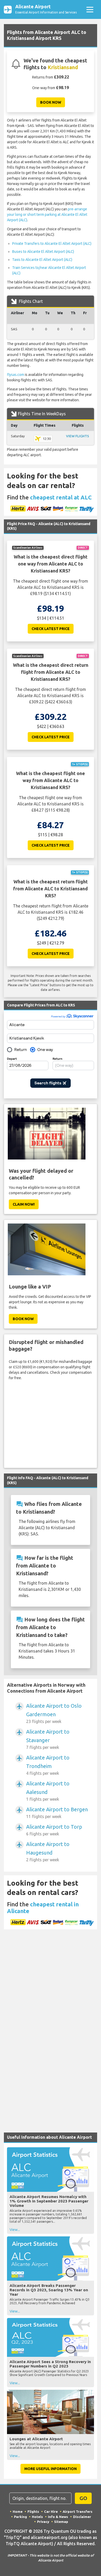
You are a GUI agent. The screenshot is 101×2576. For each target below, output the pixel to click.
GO (83, 2498)
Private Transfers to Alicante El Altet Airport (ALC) (52, 244)
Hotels (37, 2517)
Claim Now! (24, 1204)
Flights (33, 2511)
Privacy (43, 2522)
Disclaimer (82, 2517)
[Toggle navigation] (90, 9)
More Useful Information (51, 2469)
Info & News (58, 2517)
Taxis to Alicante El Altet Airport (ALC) (42, 260)
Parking (20, 2517)
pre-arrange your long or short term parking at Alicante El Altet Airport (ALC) (47, 214)
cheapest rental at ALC (61, 497)
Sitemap (61, 2522)
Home (18, 2511)
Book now (51, 102)
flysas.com (16, 375)
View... (15, 2230)
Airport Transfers (78, 2511)
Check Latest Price (51, 629)
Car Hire (51, 2511)
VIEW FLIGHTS (78, 436)
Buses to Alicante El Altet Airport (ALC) (43, 252)
